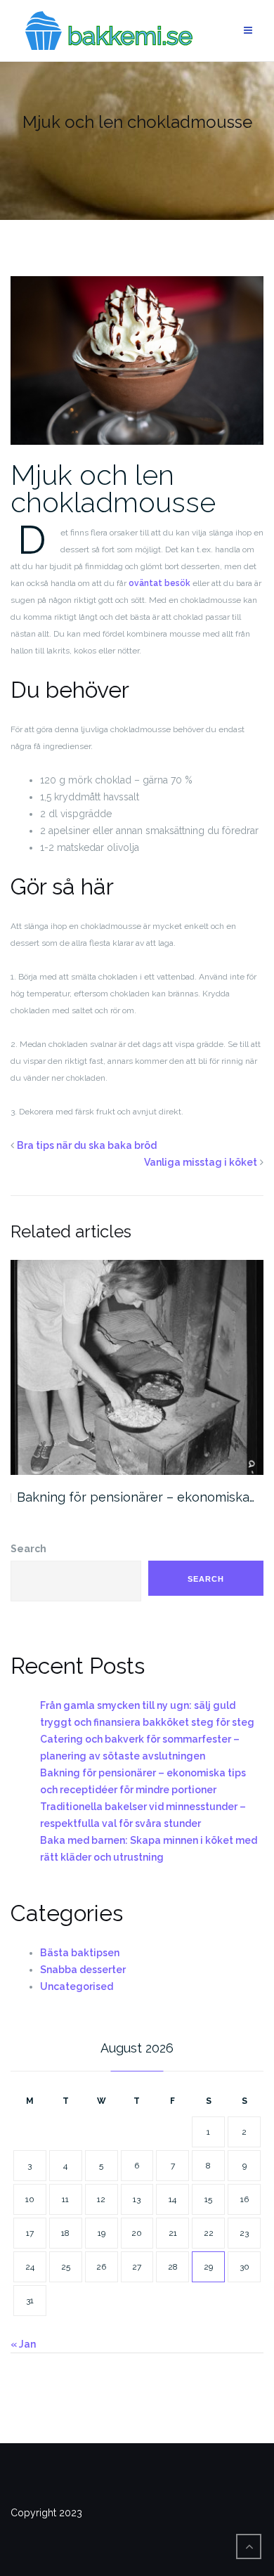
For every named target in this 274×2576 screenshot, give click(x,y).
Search (28, 1549)
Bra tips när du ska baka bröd (87, 1145)
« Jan (23, 2344)
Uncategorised (77, 1986)
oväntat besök (159, 583)
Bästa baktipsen (80, 1953)
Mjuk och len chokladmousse (113, 488)
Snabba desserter (83, 1970)
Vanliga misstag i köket (201, 1162)
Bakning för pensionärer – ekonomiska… (136, 1497)
